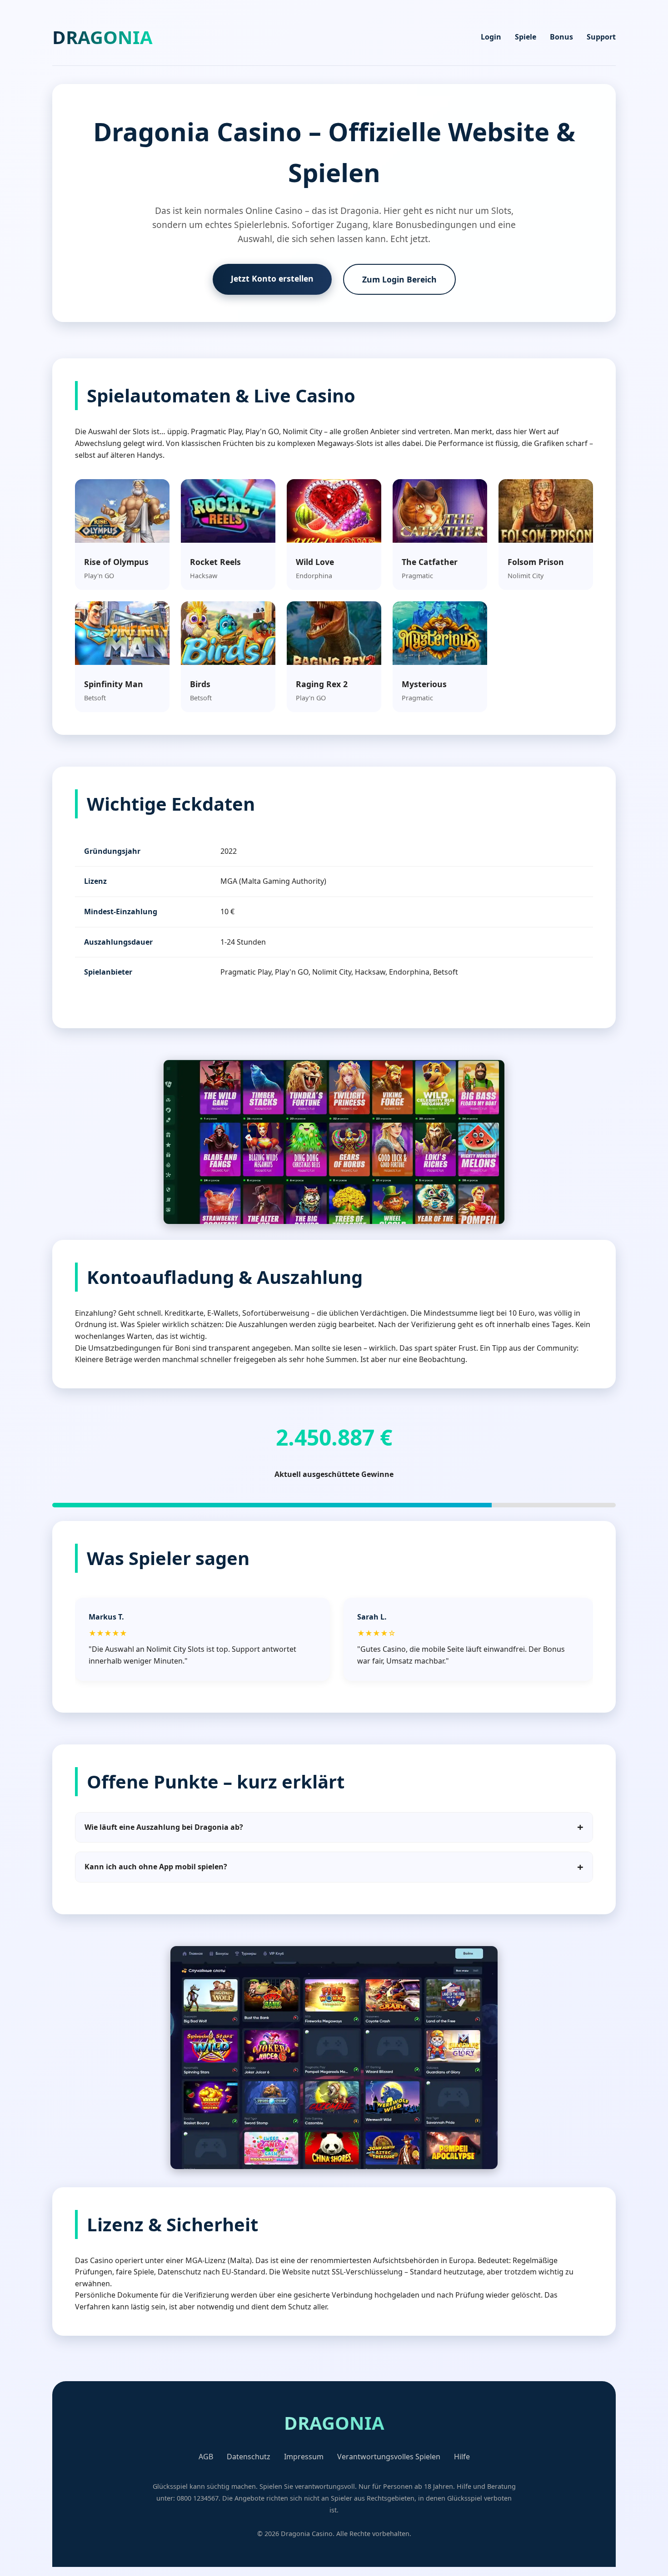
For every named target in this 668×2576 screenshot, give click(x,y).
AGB (206, 2457)
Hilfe (462, 2457)
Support (601, 37)
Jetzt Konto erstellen (272, 278)
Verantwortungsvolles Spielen (389, 2457)
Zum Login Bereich (399, 279)
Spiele (526, 37)
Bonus (561, 37)
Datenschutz (249, 2457)
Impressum (304, 2457)
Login (491, 37)
